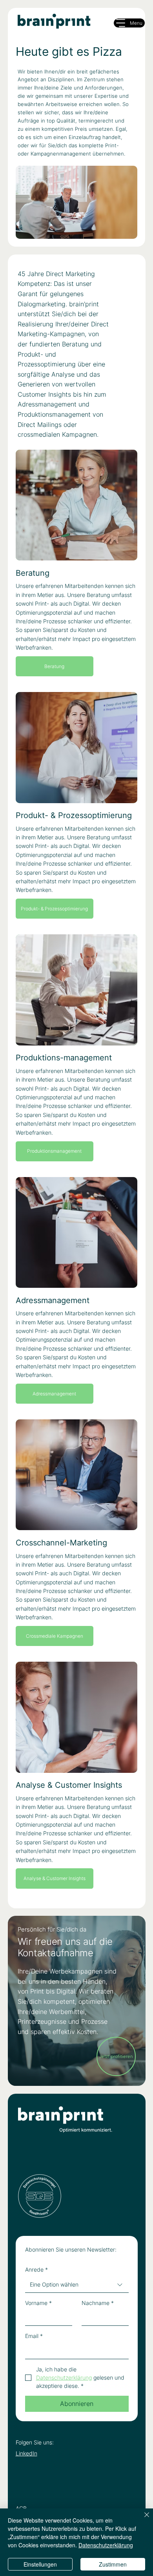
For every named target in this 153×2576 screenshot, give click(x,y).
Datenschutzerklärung (106, 2545)
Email (34, 2336)
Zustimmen (113, 2564)
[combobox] (77, 2285)
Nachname (98, 2303)
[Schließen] (142, 2519)
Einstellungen (40, 2564)
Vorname (38, 2303)
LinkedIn (26, 2453)
